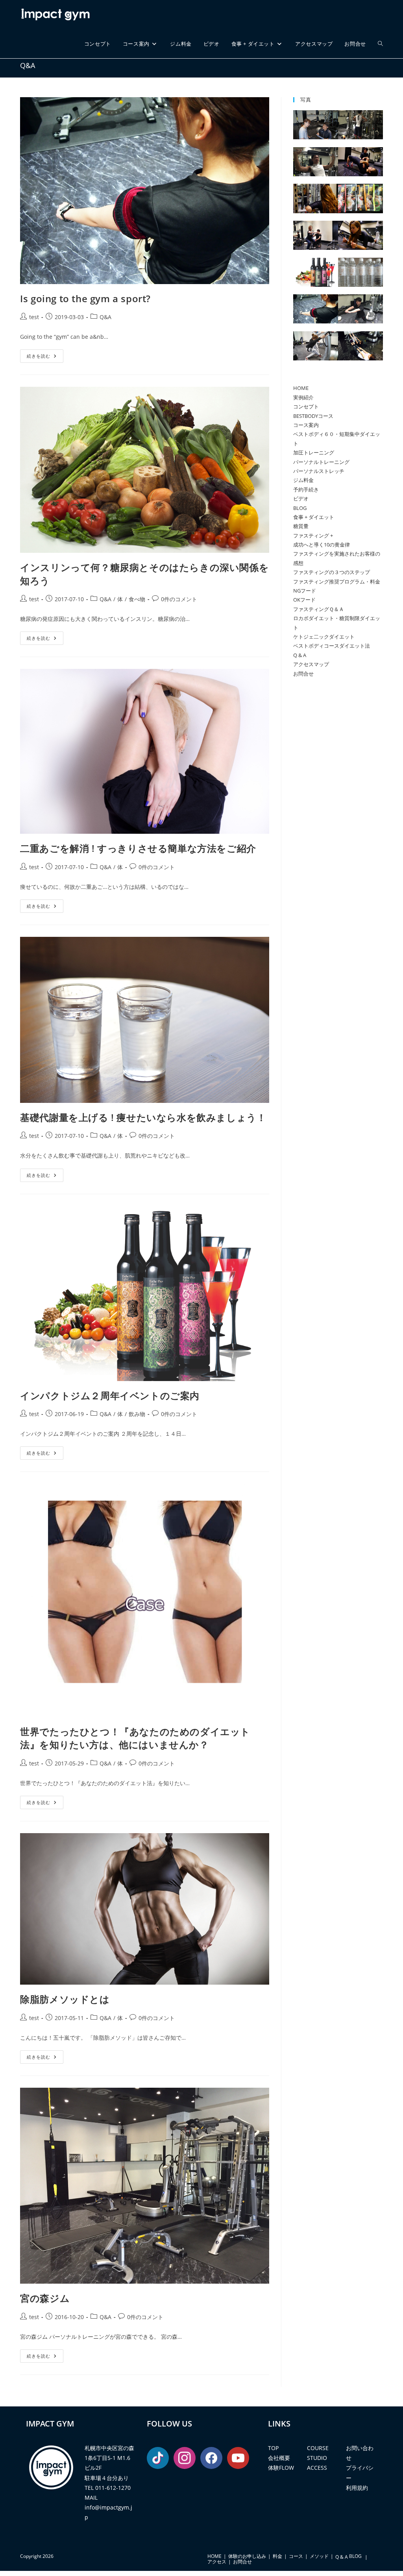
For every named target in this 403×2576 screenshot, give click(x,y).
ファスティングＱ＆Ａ (319, 609)
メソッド (319, 2556)
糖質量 (301, 526)
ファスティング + (313, 536)
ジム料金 (303, 480)
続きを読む (45, 357)
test (34, 317)
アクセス (217, 2562)
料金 (277, 2556)
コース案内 (306, 425)
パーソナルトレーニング (321, 462)
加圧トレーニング (314, 452)
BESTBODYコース (313, 416)
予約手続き (306, 489)
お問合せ (303, 674)
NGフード (305, 591)
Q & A (300, 655)
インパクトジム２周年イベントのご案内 (110, 1395)
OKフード (304, 600)
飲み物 (137, 1414)
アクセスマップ (311, 664)
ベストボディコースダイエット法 (332, 646)
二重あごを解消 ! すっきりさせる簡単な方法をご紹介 (138, 848)
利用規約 (357, 2488)
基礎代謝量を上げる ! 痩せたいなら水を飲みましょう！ (143, 1117)
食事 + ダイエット (314, 517)
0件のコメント (179, 599)
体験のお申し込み (247, 2556)
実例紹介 (303, 397)
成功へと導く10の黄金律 (322, 545)
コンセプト (306, 406)
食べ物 (137, 599)
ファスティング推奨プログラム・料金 (337, 582)
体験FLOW (281, 2468)
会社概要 (279, 2458)
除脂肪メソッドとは (65, 1999)
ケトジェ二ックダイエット (324, 637)
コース (296, 2556)
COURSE (318, 2448)
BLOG (300, 508)
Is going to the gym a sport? (85, 298)
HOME (301, 388)
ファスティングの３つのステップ (332, 572)
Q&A (105, 317)
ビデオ (301, 499)
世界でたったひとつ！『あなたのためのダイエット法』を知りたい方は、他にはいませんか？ (135, 1738)
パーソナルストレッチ (319, 471)
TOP (273, 2448)
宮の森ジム (45, 2298)
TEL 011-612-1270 (108, 2488)
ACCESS (317, 2468)
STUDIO (317, 2458)
